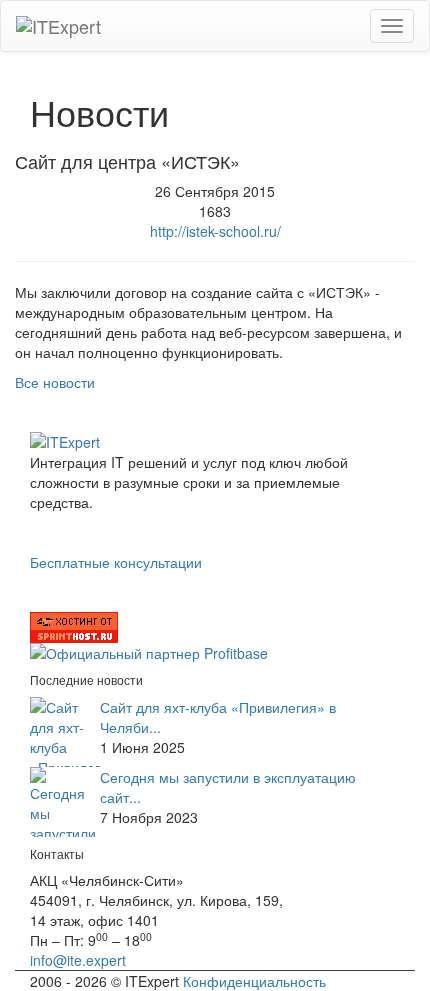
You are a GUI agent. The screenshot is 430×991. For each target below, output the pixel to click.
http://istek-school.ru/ (215, 231)
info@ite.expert (78, 960)
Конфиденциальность (254, 981)
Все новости (55, 382)
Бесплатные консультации (116, 562)
